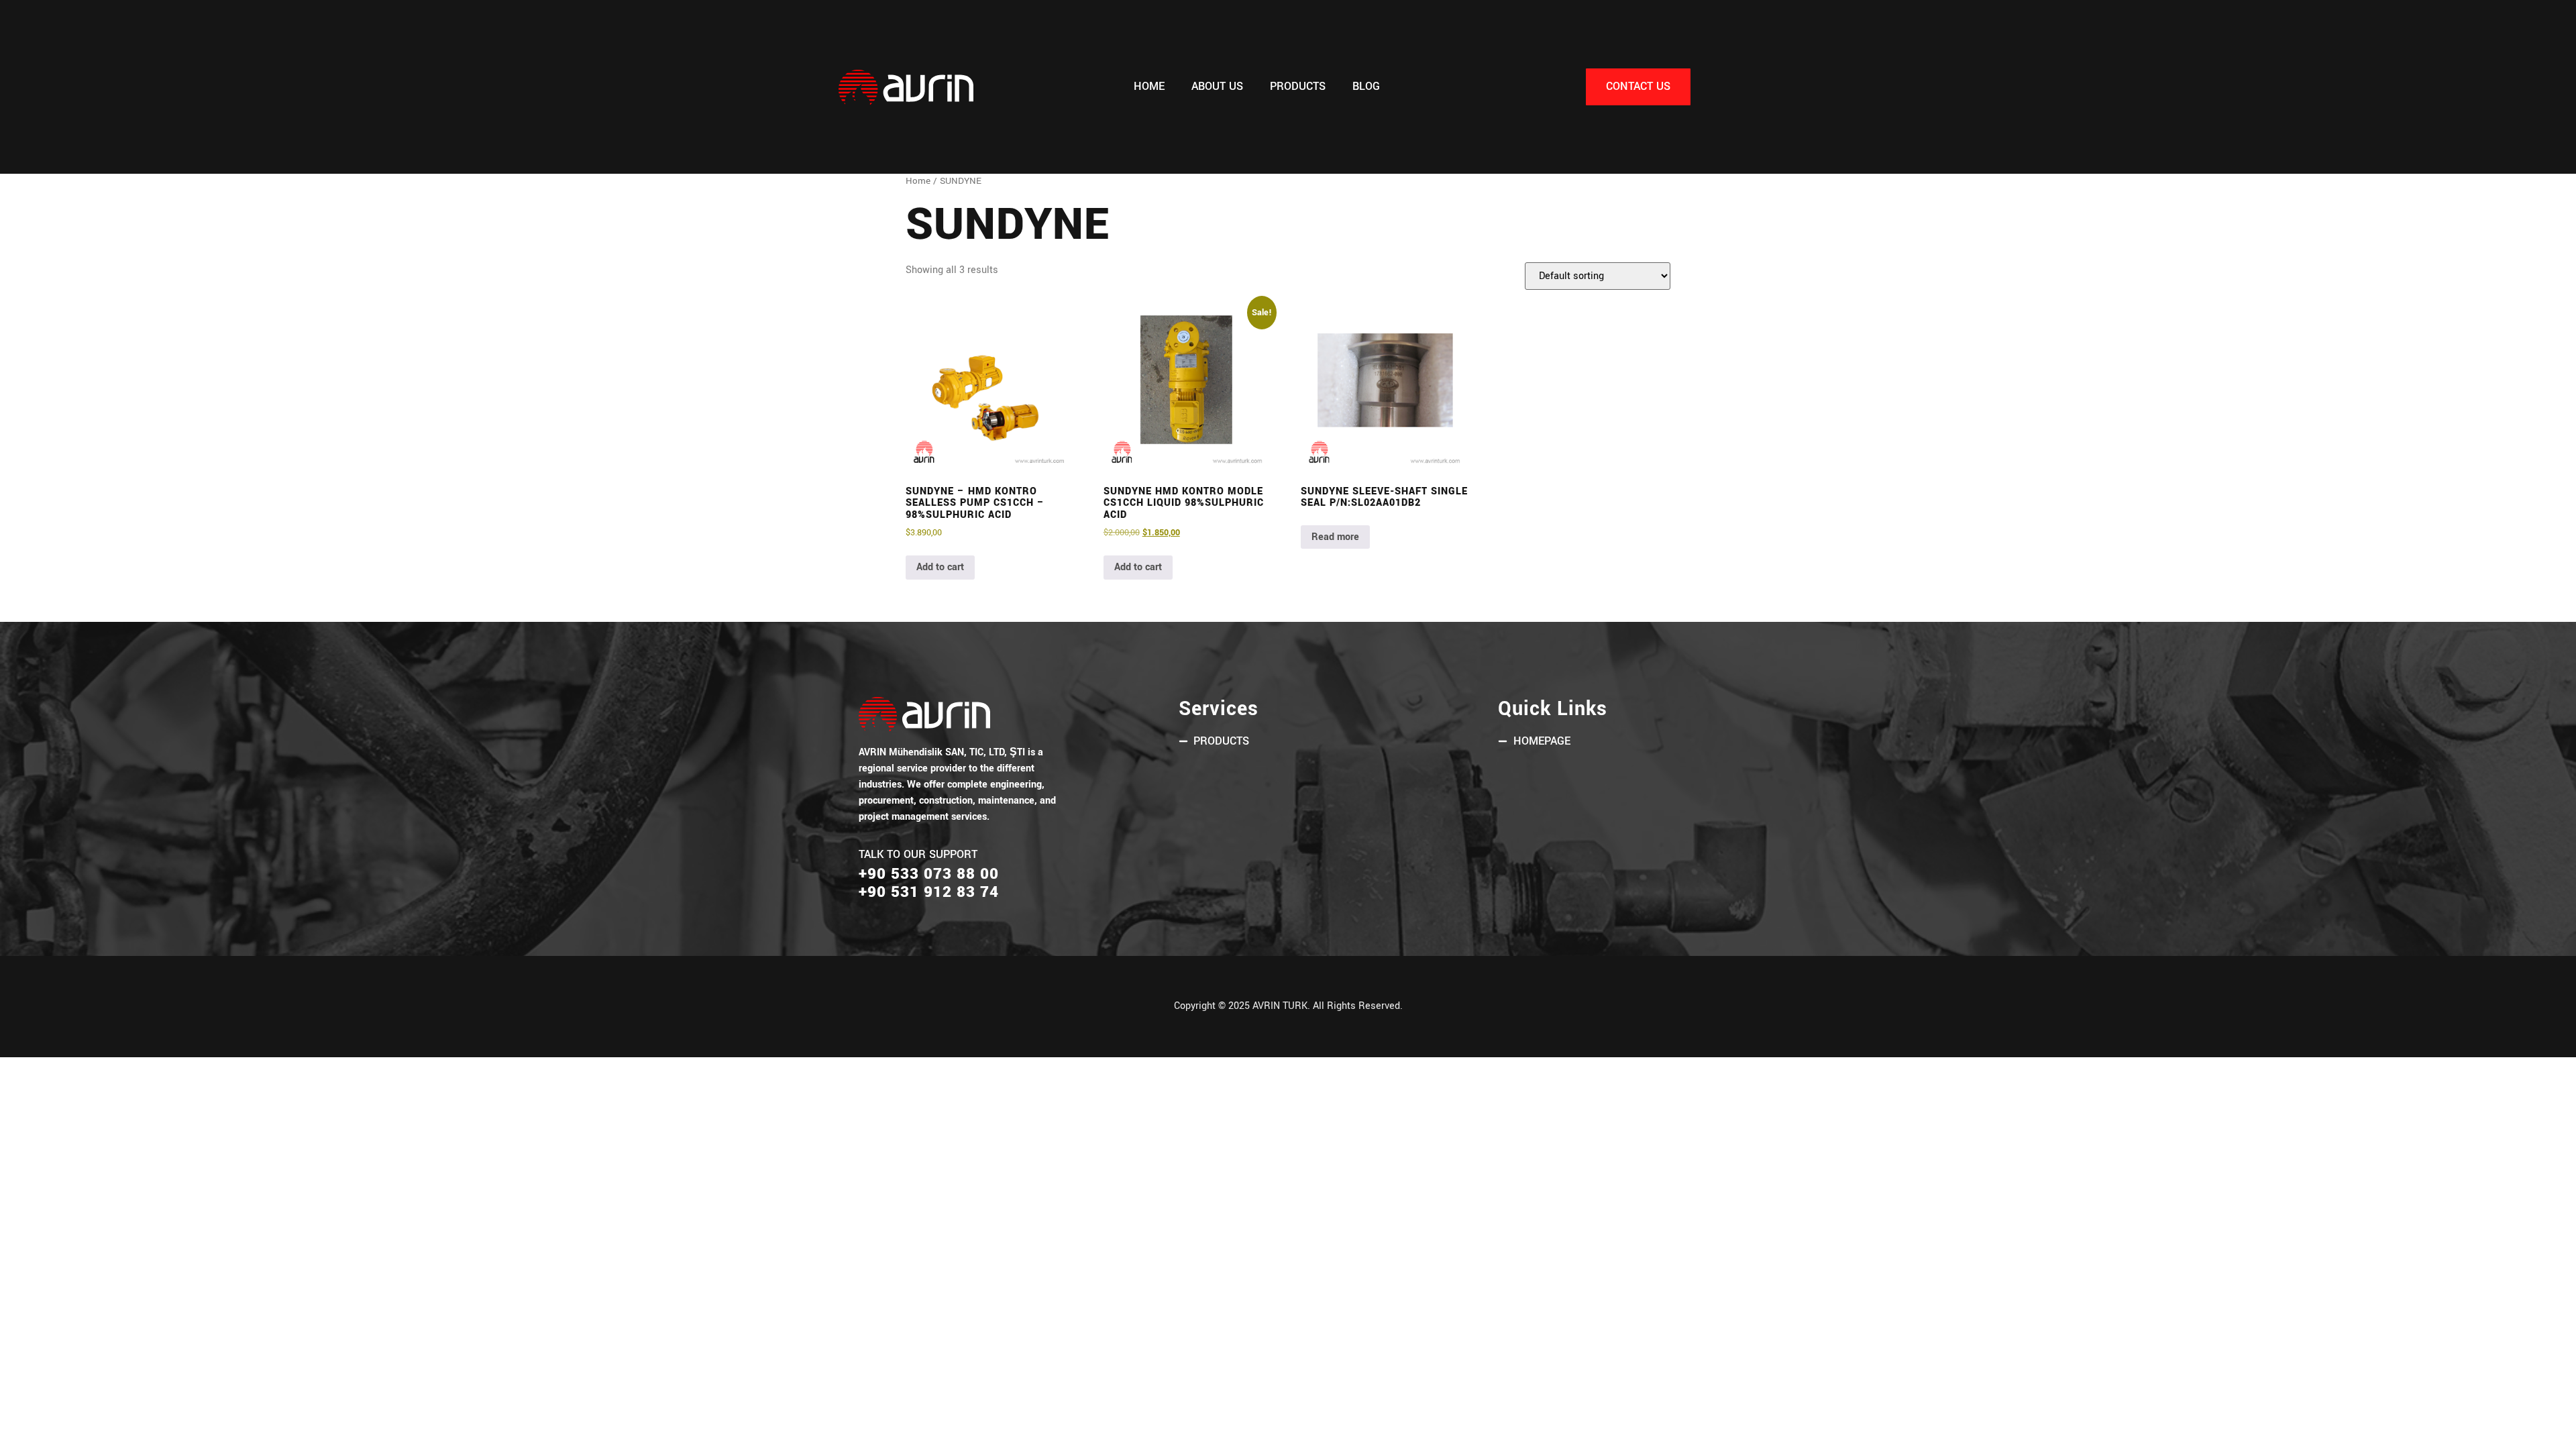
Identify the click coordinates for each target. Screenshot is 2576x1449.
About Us (1217, 87)
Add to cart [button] (940, 567)
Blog (1366, 87)
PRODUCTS (1298, 87)
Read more (1335, 537)
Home (1149, 87)
